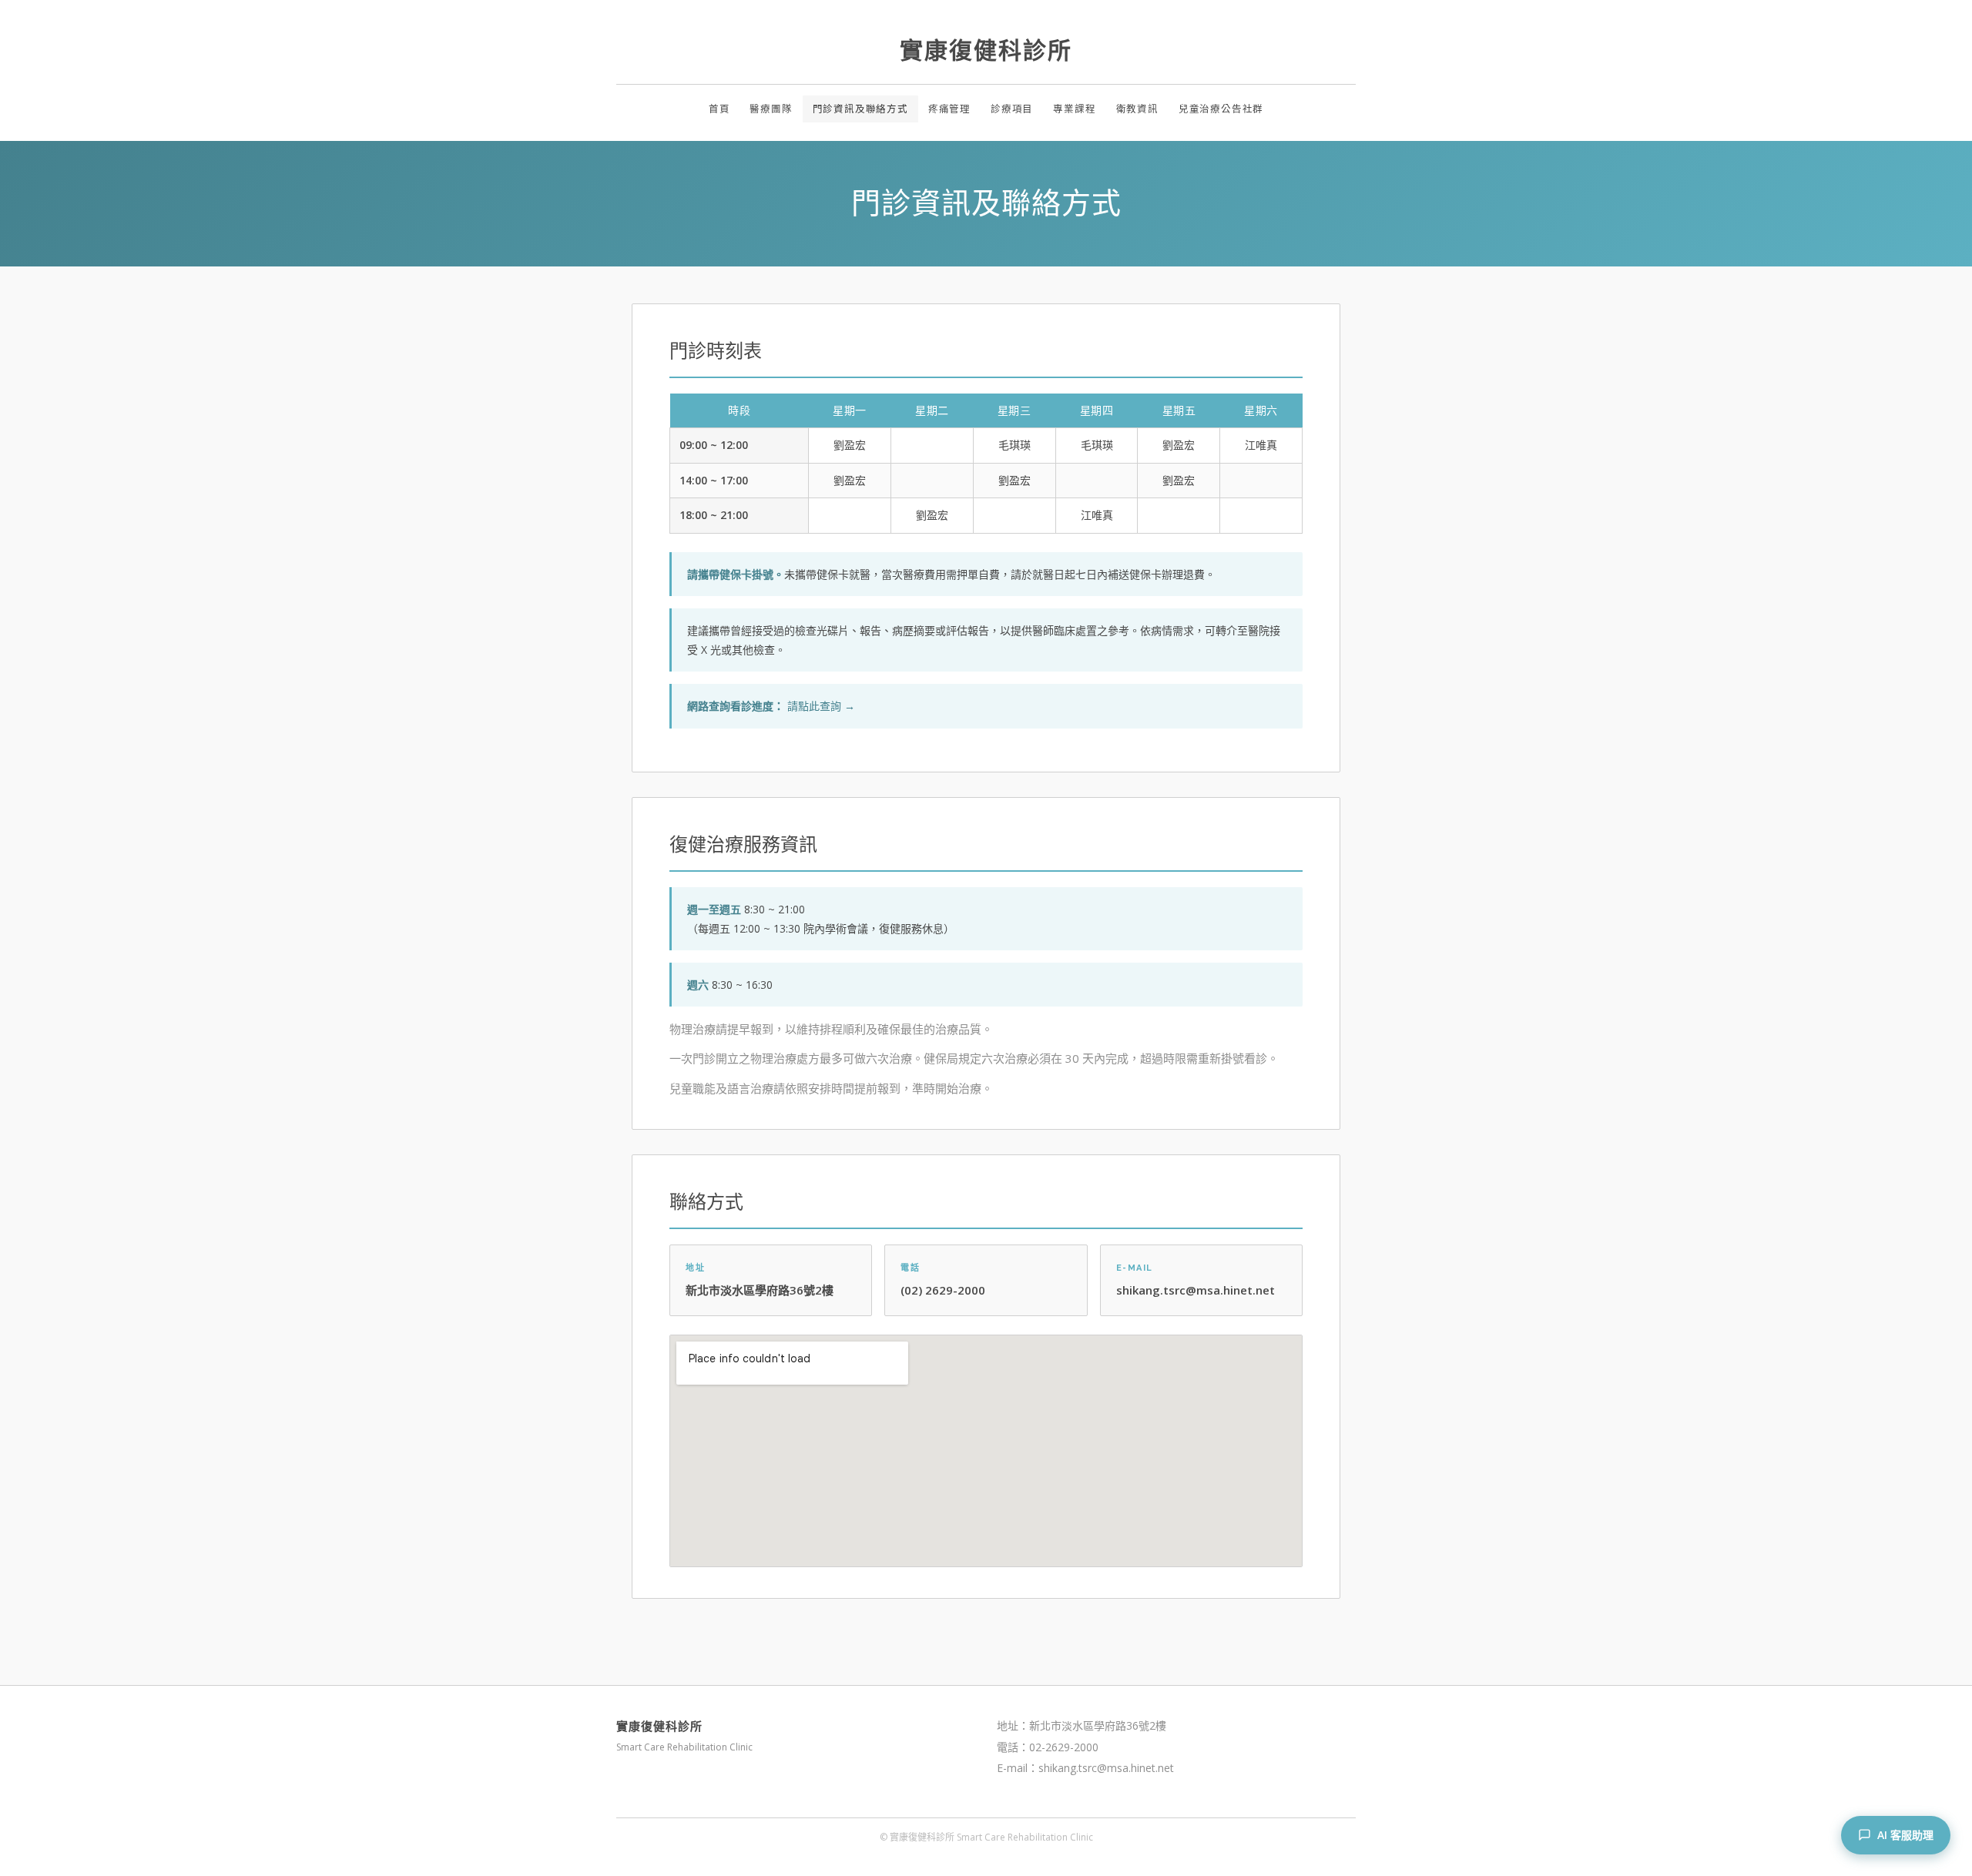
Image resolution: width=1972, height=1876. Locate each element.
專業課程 (1074, 109)
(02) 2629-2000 (943, 1290)
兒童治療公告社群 (1221, 109)
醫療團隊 (771, 109)
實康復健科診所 (986, 50)
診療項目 (1012, 109)
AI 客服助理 (1905, 1835)
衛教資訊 (1137, 109)
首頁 (719, 109)
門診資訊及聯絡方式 (860, 109)
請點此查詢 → (821, 706)
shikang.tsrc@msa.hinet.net (1196, 1290)
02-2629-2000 (1064, 1747)
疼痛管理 (949, 109)
